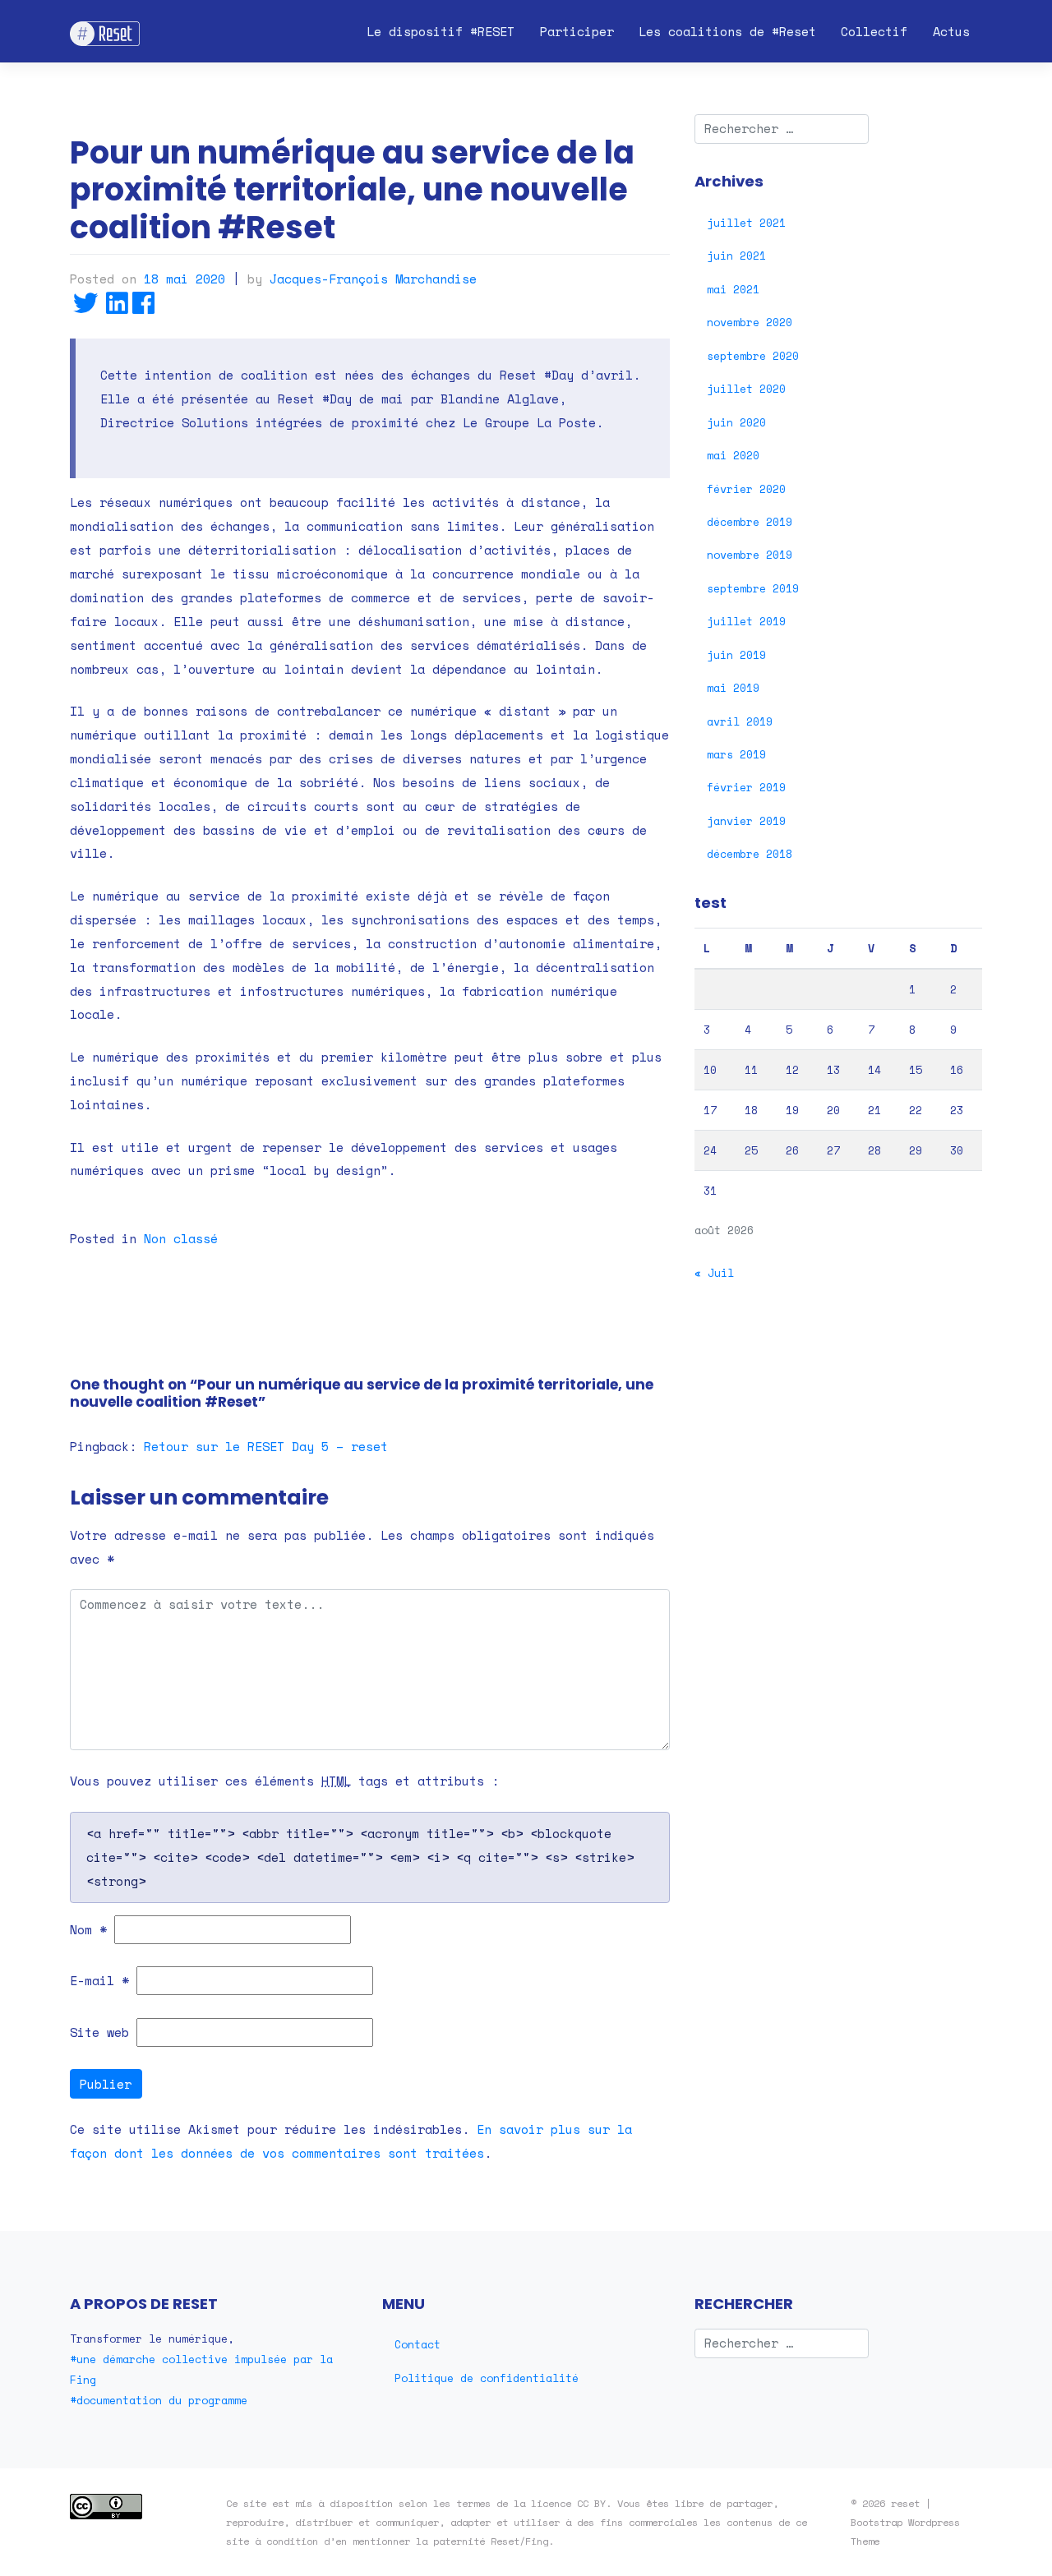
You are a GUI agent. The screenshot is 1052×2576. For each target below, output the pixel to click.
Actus (951, 31)
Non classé (181, 1238)
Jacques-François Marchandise (373, 279)
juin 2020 (736, 422)
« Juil (714, 1273)
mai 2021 (733, 289)
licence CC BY (568, 2503)
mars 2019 (736, 754)
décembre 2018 (750, 854)
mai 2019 (733, 688)
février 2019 (746, 787)
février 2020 (746, 489)
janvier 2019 (746, 821)
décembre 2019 (750, 522)
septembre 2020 (753, 356)
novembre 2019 (750, 555)
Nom (88, 1929)
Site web (99, 2032)
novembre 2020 (750, 322)
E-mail (99, 1980)
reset (905, 2503)
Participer (577, 31)
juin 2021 (736, 256)
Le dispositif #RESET (441, 31)
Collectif (874, 31)
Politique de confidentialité (487, 2378)
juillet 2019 (746, 621)
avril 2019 (740, 721)
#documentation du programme (159, 2400)
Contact (418, 2344)
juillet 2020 (746, 389)
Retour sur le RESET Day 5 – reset (266, 1446)
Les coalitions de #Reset (727, 31)
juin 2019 (736, 655)
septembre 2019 (753, 588)
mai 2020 (733, 455)
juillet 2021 (746, 223)
